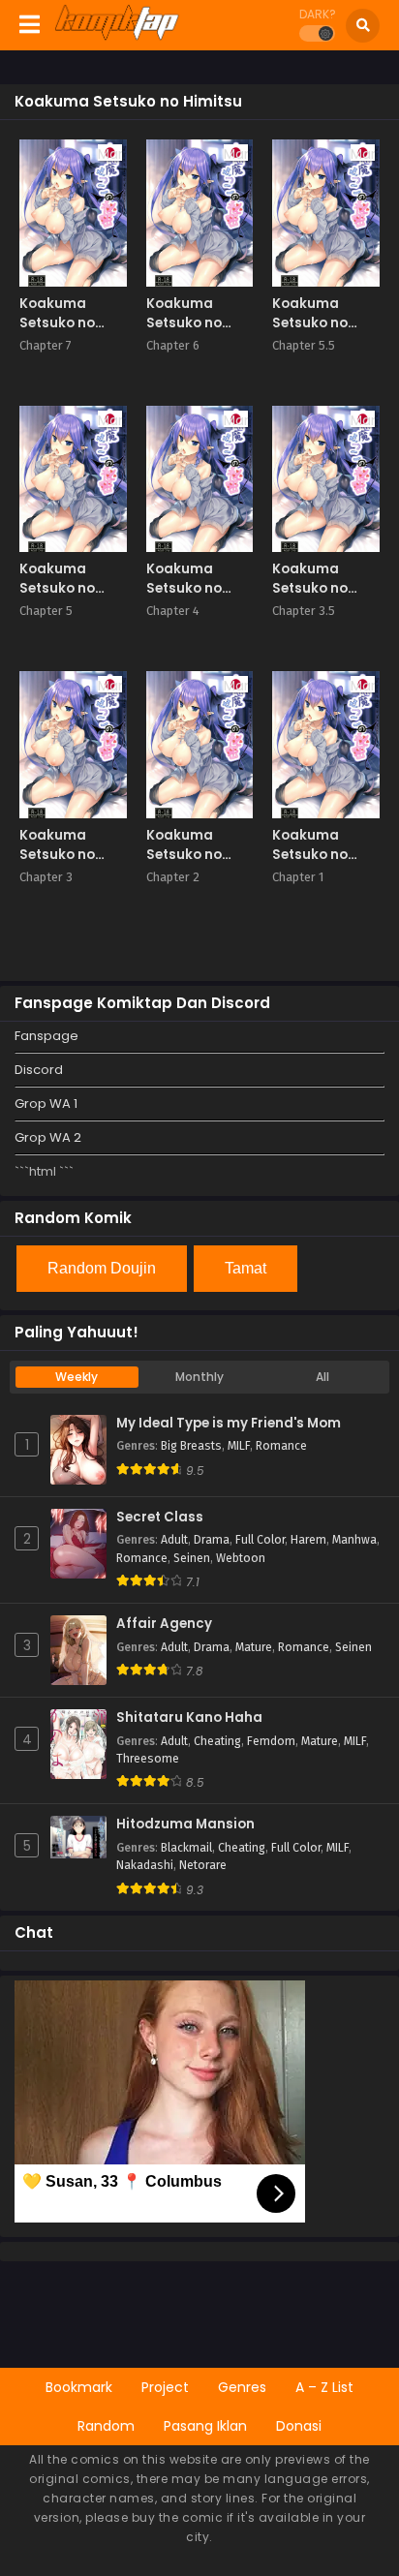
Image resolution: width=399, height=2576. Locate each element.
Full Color (260, 1540)
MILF (239, 1446)
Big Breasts (191, 1446)
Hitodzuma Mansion (185, 1825)
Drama (212, 1540)
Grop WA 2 (48, 1137)
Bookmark (79, 2387)
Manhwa (354, 1540)
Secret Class (160, 1518)
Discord (39, 1070)
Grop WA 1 (46, 1104)
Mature (254, 1647)
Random (106, 2426)
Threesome (148, 1759)
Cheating (217, 1741)
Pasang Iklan (205, 2426)
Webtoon (241, 1558)
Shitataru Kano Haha (189, 1718)
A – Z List (324, 2387)
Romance (281, 1446)
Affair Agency (164, 1624)
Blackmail (186, 1848)
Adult (174, 1540)
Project (165, 2387)
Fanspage (46, 1036)
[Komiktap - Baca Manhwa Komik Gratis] (117, 37)
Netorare (203, 1865)
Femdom (271, 1741)
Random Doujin (102, 1268)
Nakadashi (145, 1865)
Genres (242, 2387)
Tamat (246, 1268)
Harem (308, 1540)
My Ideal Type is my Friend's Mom (229, 1424)
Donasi (299, 2426)
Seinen (192, 1558)
